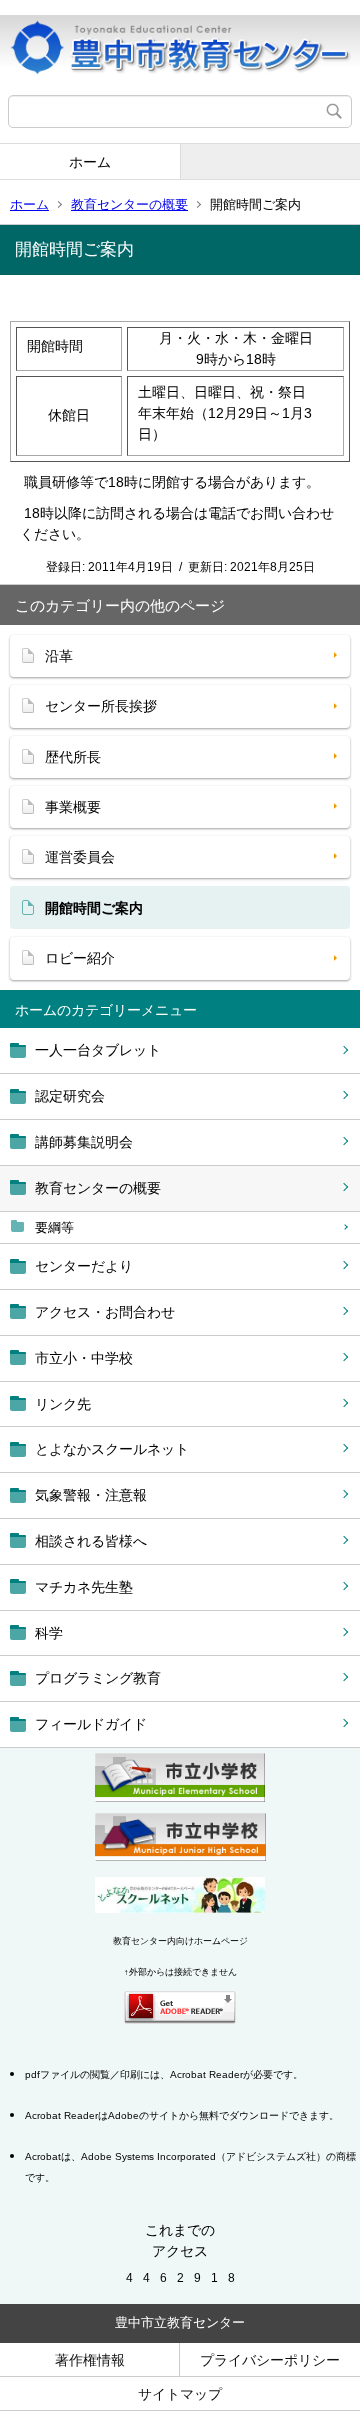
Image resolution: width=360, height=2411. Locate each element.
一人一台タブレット (98, 1050)
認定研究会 (70, 1096)
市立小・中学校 (84, 1358)
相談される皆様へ (91, 1541)
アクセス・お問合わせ (105, 1312)
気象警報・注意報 (91, 1495)
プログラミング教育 (98, 1678)
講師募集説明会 (84, 1142)
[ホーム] (180, 47)
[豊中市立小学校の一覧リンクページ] (180, 1797)
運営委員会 (80, 857)
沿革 (59, 656)
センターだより (84, 1266)
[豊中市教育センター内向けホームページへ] (180, 1908)
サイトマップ (180, 2394)
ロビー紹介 (80, 958)
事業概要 (73, 807)
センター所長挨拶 (101, 706)
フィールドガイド (91, 1724)
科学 (49, 1633)
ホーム (90, 162)
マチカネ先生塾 (84, 1587)
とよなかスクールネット (112, 1449)
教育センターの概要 (129, 204)
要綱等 (54, 1227)
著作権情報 (90, 2360)
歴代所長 (73, 757)
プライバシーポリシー (270, 2360)
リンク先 (63, 1404)
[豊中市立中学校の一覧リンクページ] (180, 1856)
